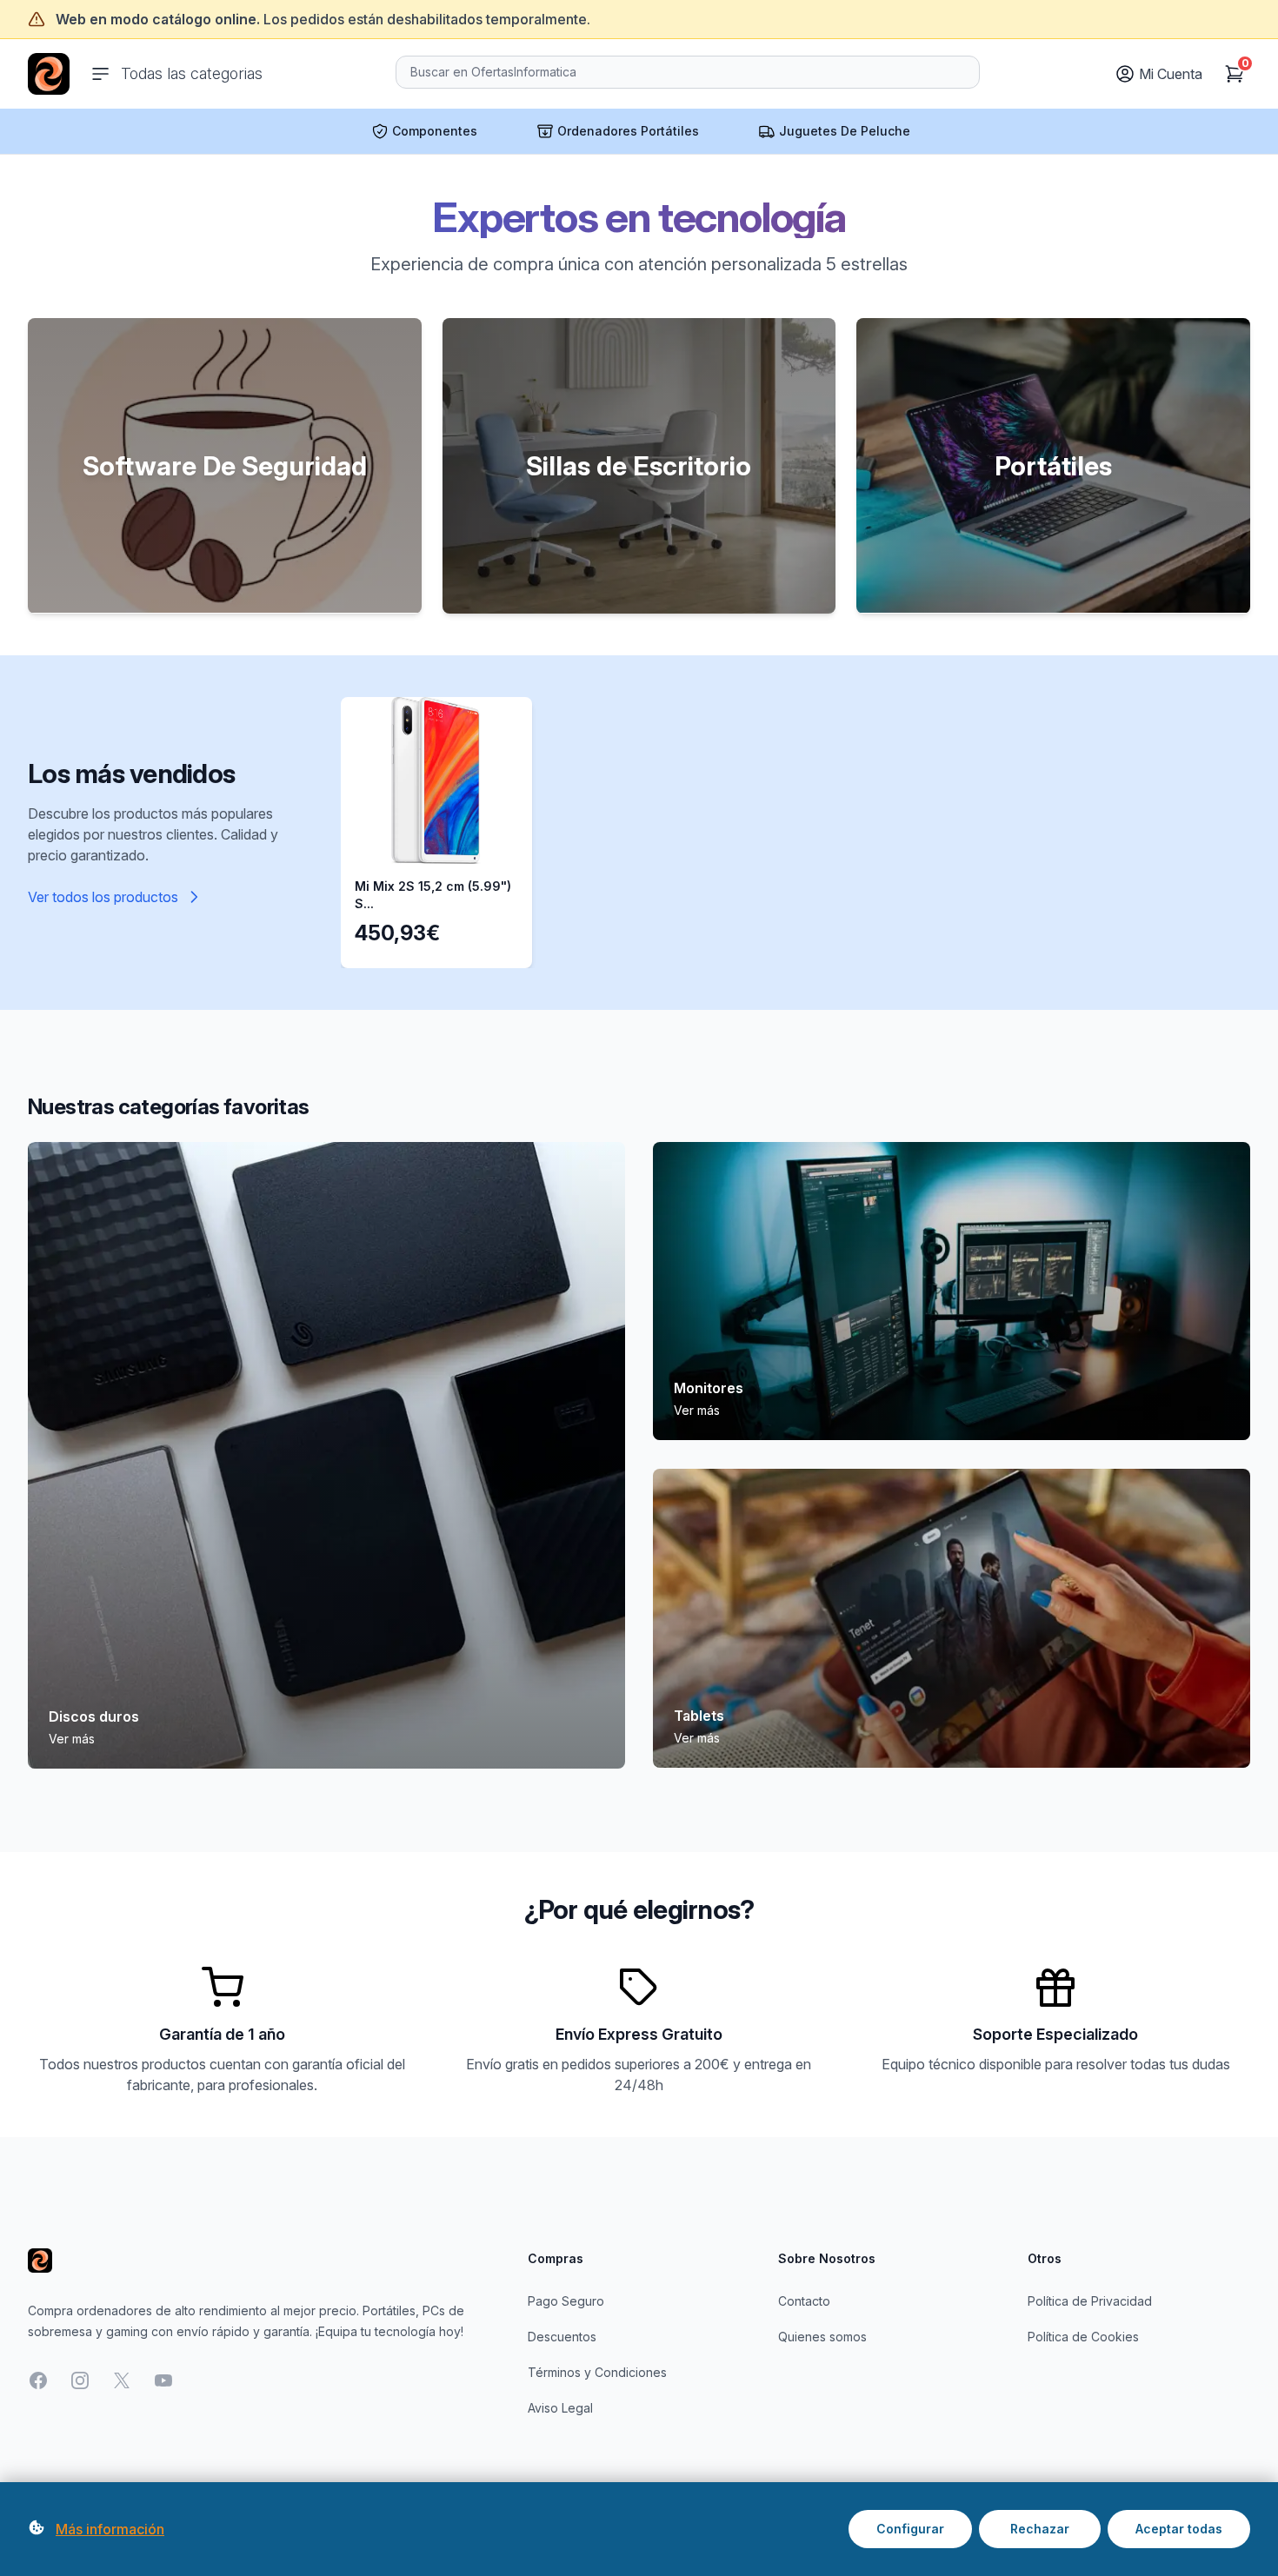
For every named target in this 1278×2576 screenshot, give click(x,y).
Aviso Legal (560, 2408)
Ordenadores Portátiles (628, 131)
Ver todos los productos (103, 897)
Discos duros (94, 1716)
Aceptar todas (1179, 2529)
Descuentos (562, 2337)
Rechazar (1040, 2529)
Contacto (804, 2301)
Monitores (709, 1388)
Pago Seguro (566, 2301)
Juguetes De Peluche (845, 131)
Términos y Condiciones (597, 2372)
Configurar (910, 2529)
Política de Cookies (1083, 2337)
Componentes (435, 131)
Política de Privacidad (1090, 2301)
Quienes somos (822, 2337)
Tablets (699, 1716)
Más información (110, 2529)
